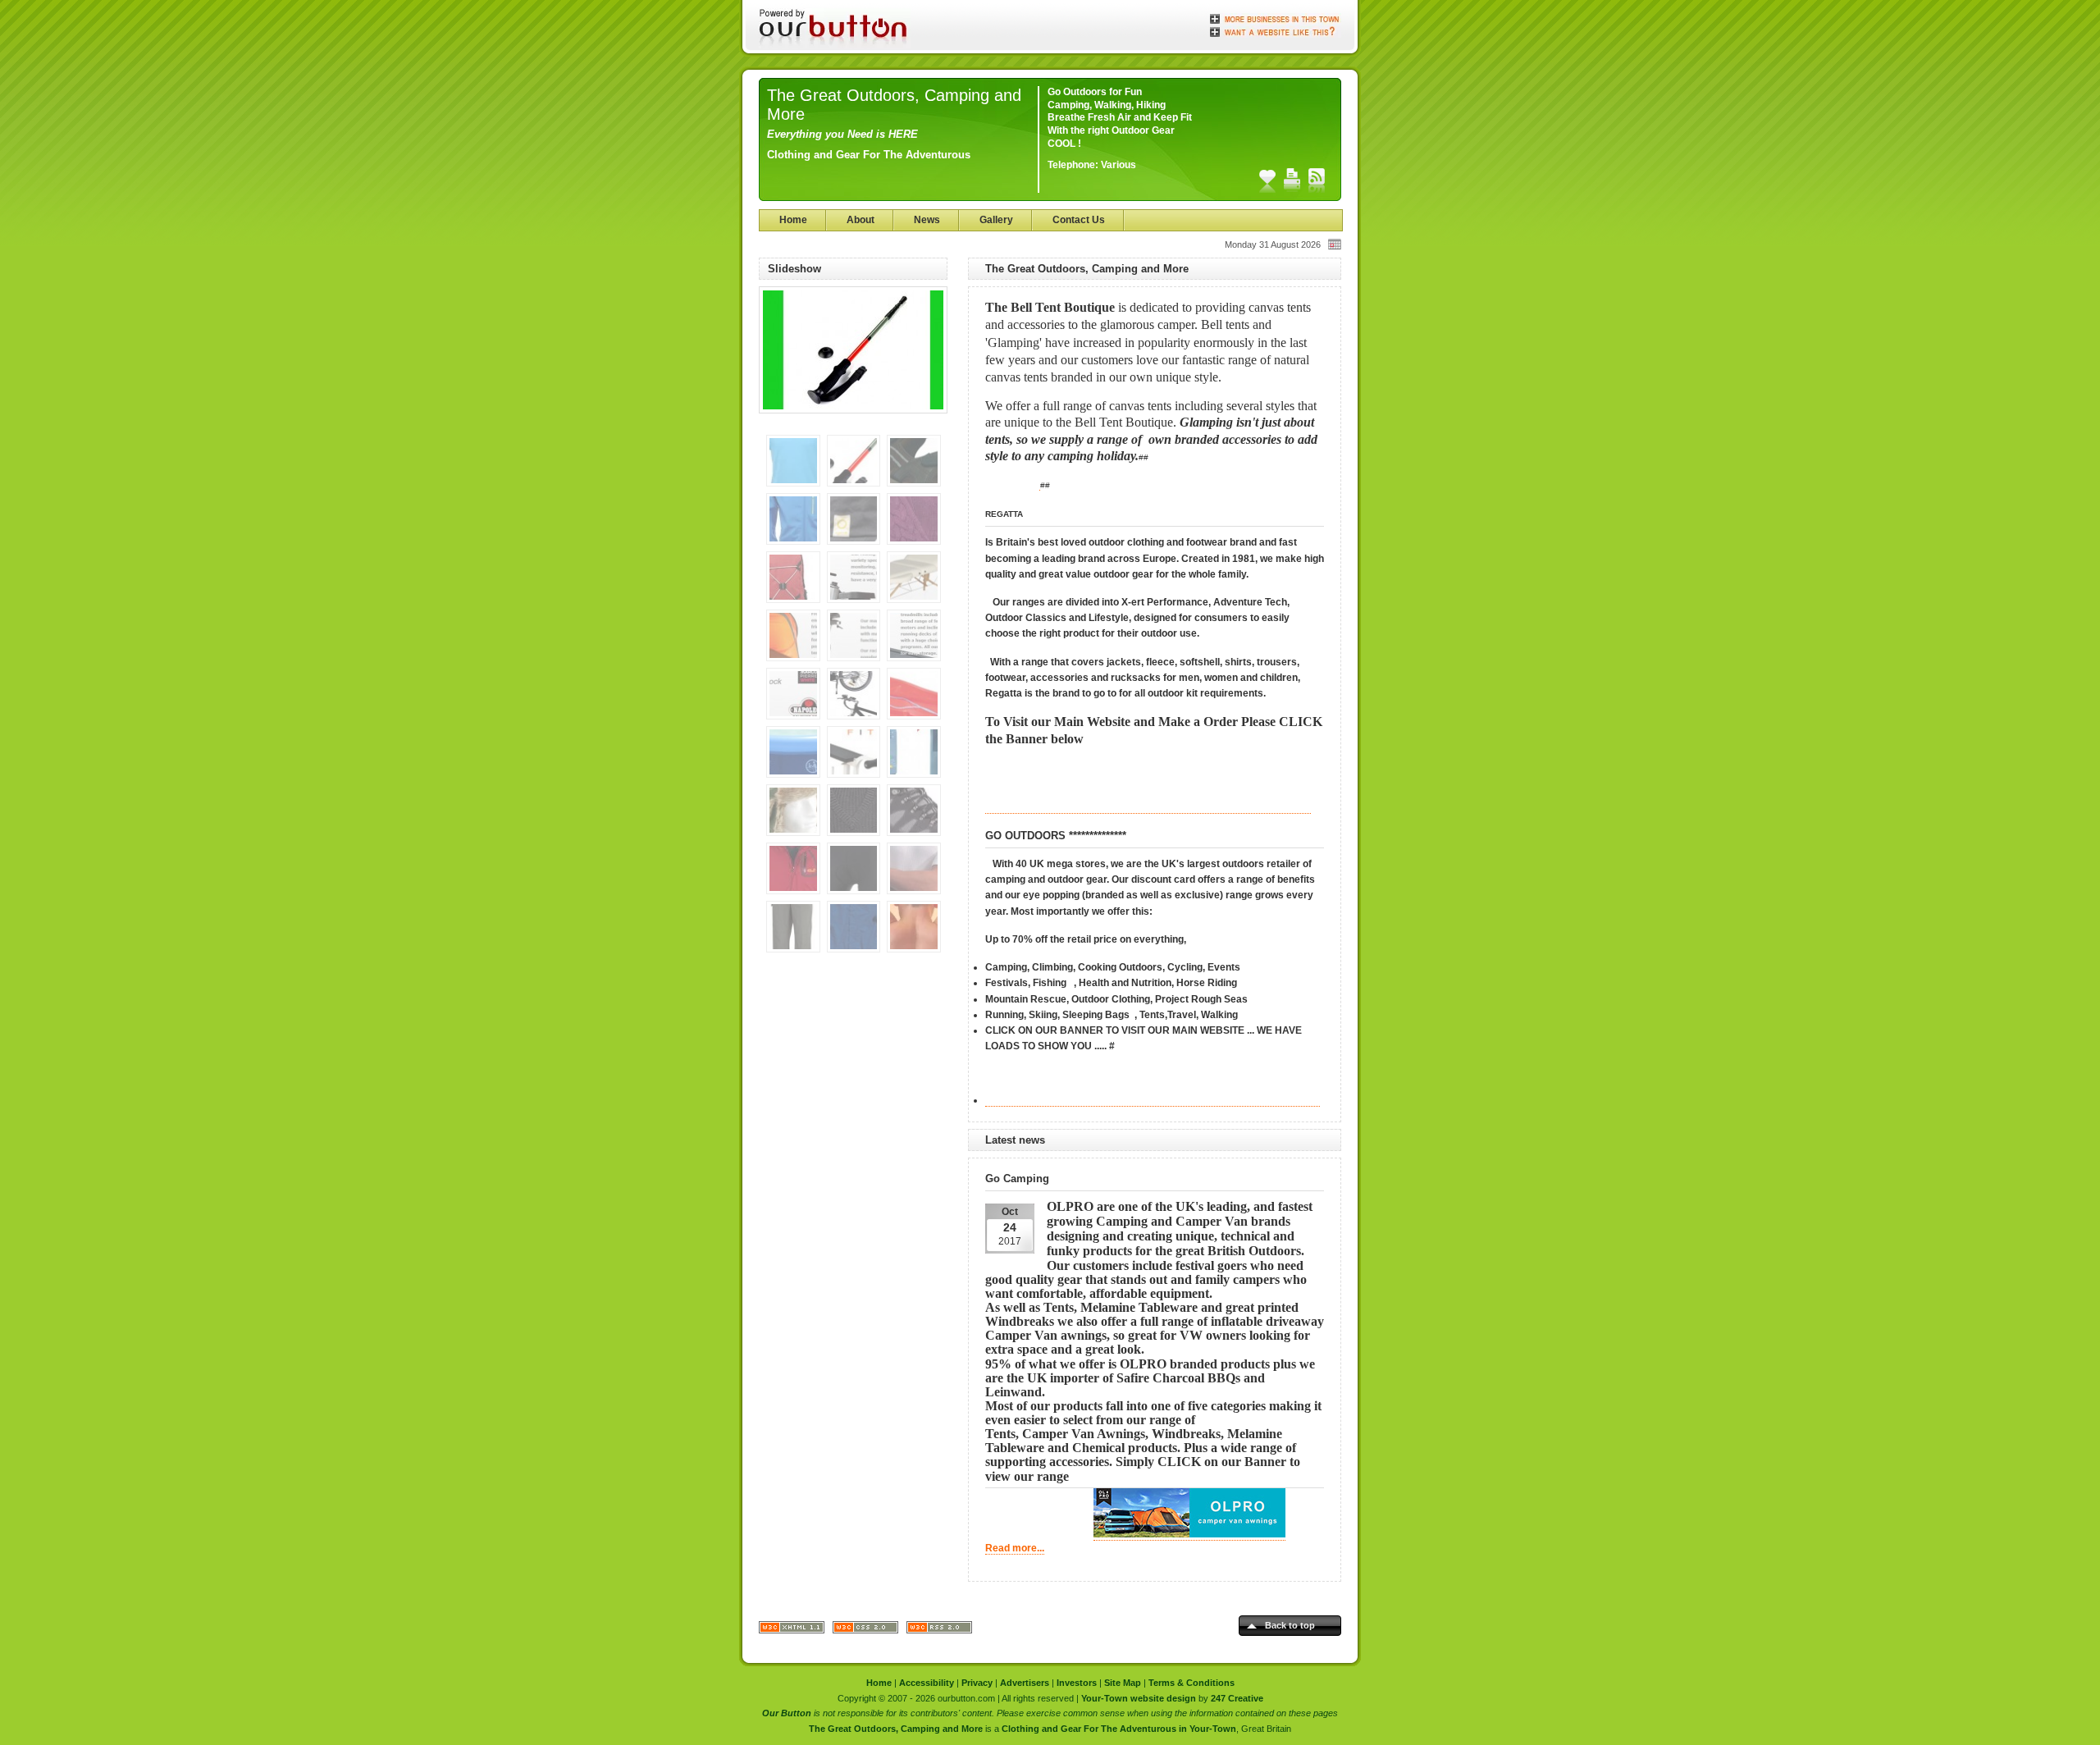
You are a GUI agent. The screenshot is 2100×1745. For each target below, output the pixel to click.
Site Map (1123, 1683)
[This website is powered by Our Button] (835, 29)
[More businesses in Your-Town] (1276, 19)
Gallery (996, 220)
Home (793, 220)
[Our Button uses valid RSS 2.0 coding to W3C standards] (939, 1631)
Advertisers (1025, 1683)
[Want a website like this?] (1276, 30)
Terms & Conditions (1192, 1683)
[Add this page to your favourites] (1267, 180)
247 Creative (1237, 1698)
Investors (1077, 1683)
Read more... (1015, 1548)
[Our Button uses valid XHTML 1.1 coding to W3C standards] (792, 1631)
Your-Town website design (1139, 1698)
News (927, 220)
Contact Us (1079, 220)
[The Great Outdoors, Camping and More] (853, 419)
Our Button (787, 1713)
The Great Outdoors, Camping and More (896, 1729)
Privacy (977, 1683)
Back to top (1290, 1625)
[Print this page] (1292, 180)
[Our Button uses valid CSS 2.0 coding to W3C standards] (865, 1631)
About (861, 220)
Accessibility (927, 1683)
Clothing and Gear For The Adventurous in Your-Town (1119, 1729)
